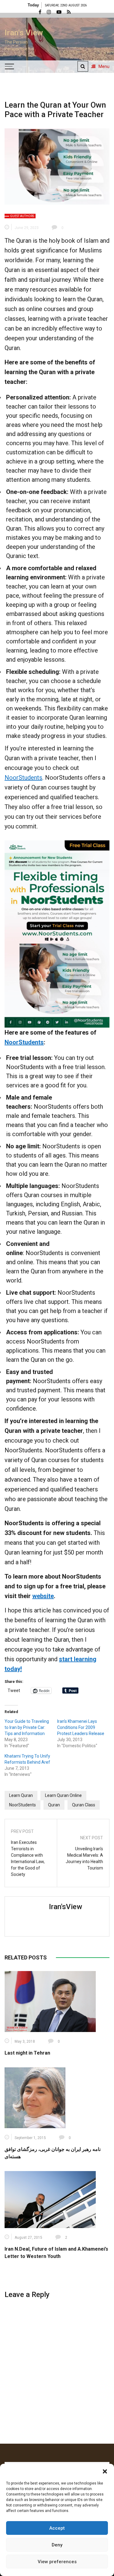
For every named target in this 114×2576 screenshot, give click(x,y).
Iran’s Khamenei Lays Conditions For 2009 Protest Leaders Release (81, 1727)
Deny (57, 2545)
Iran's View (24, 33)
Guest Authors (22, 216)
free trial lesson (84, 1067)
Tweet (14, 1690)
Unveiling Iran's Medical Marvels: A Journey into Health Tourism (84, 1858)
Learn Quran (21, 1795)
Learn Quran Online (63, 1795)
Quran (54, 1805)
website (43, 1596)
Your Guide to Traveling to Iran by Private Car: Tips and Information (27, 1727)
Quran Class (84, 1805)
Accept (57, 2528)
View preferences (57, 2562)
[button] (105, 2471)
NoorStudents (23, 778)
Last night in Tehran (27, 2053)
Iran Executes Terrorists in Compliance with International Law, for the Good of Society (28, 1858)
